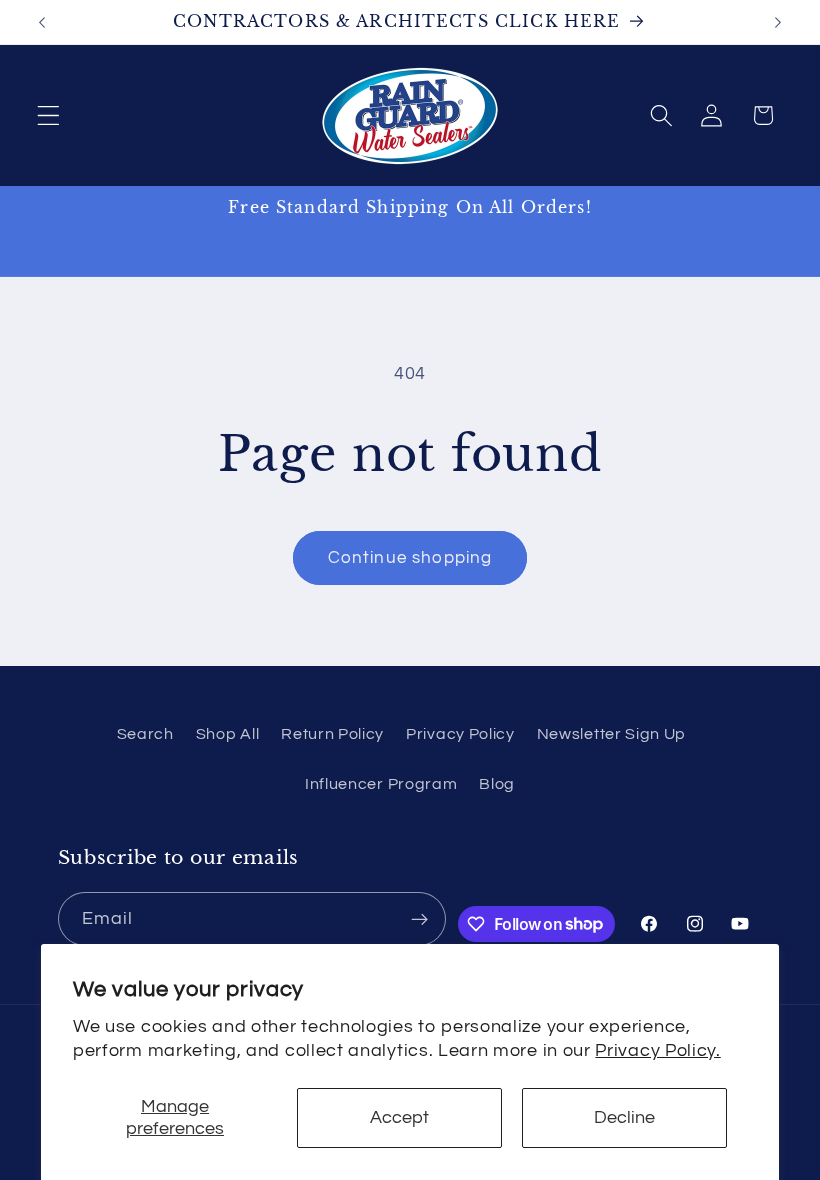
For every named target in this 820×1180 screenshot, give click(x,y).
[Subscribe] (420, 919)
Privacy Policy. (657, 1050)
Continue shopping (410, 558)
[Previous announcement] (42, 22)
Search (145, 734)
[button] (48, 115)
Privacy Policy (460, 734)
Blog (497, 784)
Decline (624, 1117)
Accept (399, 1117)
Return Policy (332, 734)
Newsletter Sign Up (611, 734)
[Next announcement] (778, 22)
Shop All (228, 734)
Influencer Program (381, 784)
